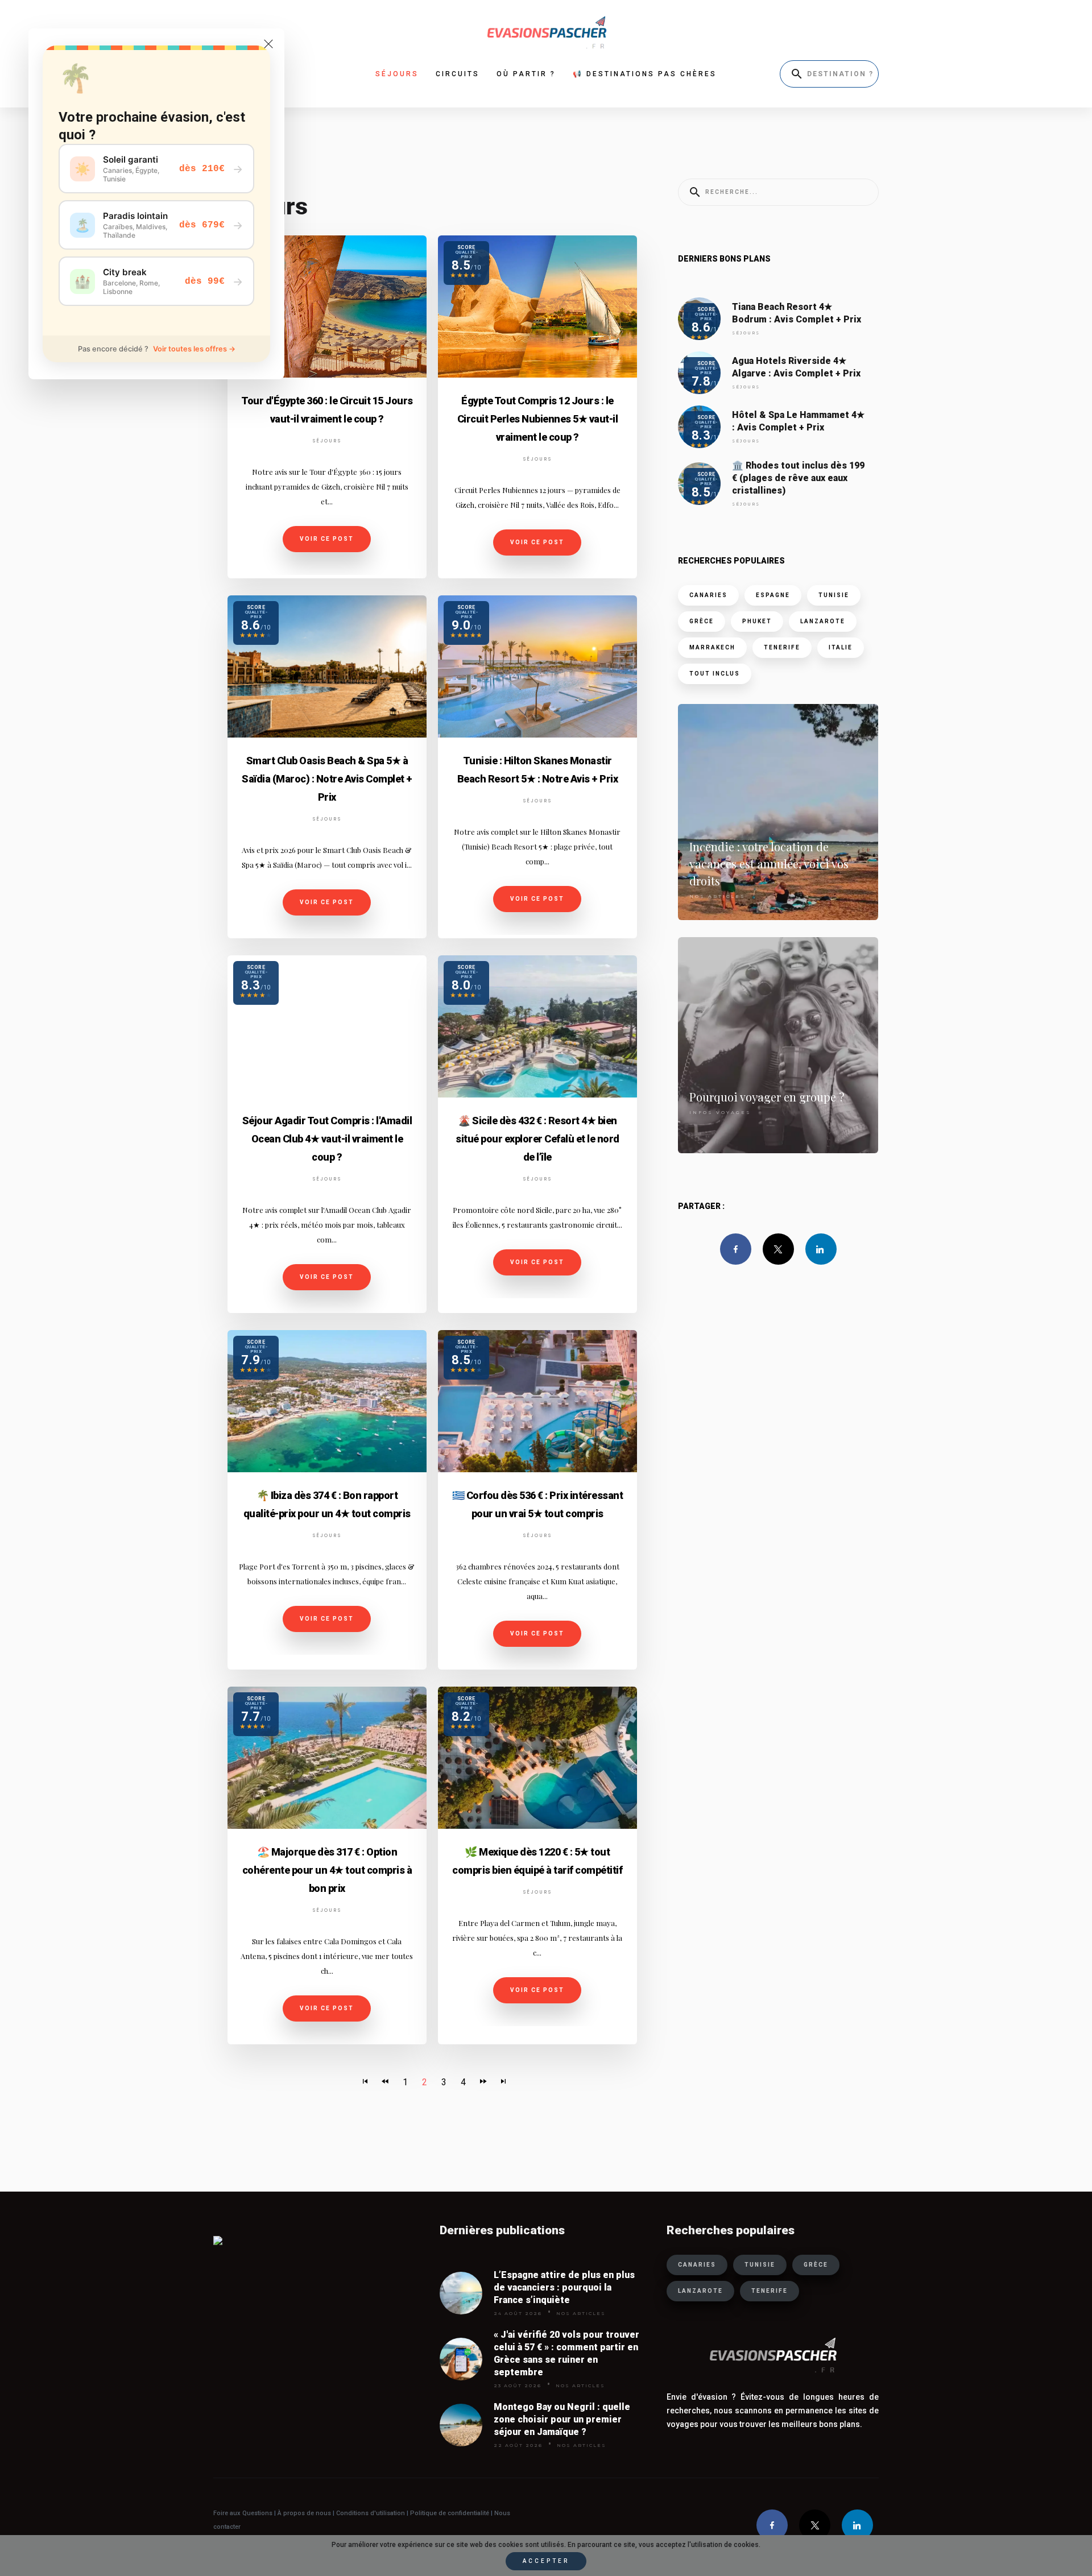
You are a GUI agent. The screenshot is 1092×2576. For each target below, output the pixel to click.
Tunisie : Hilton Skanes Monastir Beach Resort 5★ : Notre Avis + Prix (538, 770)
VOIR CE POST (327, 539)
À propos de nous (304, 2513)
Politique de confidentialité (449, 2513)
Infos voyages (720, 1112)
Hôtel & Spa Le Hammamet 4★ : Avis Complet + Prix (798, 421)
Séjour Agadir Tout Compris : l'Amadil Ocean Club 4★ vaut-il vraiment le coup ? (327, 1139)
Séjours (327, 441)
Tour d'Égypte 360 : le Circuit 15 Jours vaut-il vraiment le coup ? (327, 410)
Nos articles (717, 896)
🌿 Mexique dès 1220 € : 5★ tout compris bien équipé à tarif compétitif (537, 1861)
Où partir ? (526, 74)
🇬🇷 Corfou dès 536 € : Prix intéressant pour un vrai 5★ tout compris (538, 1504)
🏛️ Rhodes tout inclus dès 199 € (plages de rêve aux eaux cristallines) (798, 478)
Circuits (458, 74)
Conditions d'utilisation (371, 2513)
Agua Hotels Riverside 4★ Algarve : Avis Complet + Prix (796, 367)
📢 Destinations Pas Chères (645, 74)
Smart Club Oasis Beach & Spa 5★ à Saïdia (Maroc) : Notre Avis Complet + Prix (327, 779)
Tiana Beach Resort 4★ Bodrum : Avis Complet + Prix (797, 313)
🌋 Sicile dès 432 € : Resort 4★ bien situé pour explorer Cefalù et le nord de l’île (537, 1139)
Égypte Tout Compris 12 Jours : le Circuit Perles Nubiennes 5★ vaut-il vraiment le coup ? (538, 419)
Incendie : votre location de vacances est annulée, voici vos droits (769, 864)
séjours (397, 74)
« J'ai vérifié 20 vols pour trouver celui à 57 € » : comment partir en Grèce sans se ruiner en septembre (566, 2353)
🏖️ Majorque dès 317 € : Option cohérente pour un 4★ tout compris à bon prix (327, 1870)
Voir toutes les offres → (194, 349)
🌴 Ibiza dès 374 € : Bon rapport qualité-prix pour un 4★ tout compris (327, 1504)
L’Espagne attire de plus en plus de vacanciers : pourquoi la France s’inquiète (564, 2287)
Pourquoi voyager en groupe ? (767, 1097)
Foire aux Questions (243, 2513)
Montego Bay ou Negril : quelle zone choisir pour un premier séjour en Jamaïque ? (562, 2419)
